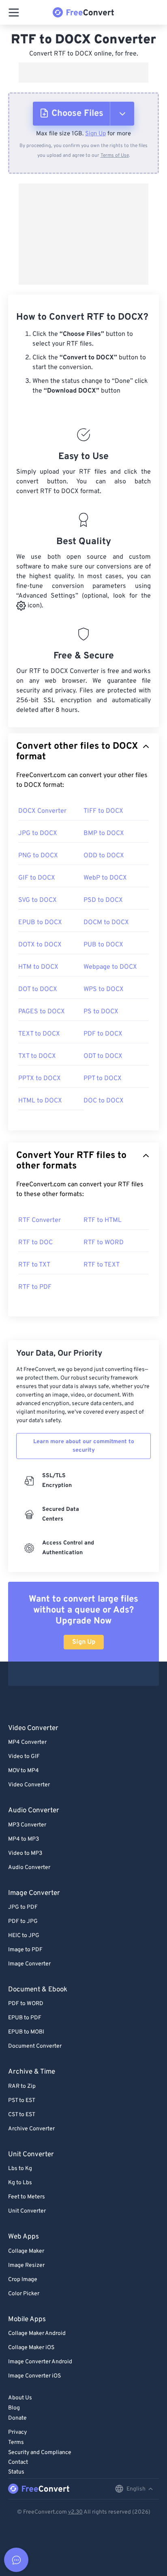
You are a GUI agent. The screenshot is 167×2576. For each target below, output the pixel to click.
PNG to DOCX (38, 856)
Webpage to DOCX (110, 967)
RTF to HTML (103, 1220)
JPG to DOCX (38, 833)
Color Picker (24, 2294)
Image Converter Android (40, 2362)
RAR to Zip (22, 2086)
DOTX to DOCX (40, 945)
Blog (14, 2408)
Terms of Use (115, 156)
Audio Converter (29, 1868)
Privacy (17, 2432)
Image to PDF (25, 1950)
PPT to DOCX (103, 1079)
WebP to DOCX (105, 878)
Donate (17, 2418)
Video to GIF (24, 1757)
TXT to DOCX (37, 1056)
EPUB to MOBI (26, 2032)
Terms (16, 2443)
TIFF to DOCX (103, 811)
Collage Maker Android (37, 2334)
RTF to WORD (104, 1243)
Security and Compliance (40, 2453)
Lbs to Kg (20, 2169)
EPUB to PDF (25, 2018)
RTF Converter (40, 1220)
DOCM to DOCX (106, 923)
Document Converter (35, 2046)
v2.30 (75, 2512)
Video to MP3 (25, 1853)
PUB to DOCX (103, 945)
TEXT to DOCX (39, 1034)
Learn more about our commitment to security (84, 1446)
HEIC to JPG (24, 1936)
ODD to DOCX (104, 856)
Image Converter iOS (34, 2376)
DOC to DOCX (104, 1101)
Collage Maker (26, 2251)
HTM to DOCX (38, 967)
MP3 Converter (27, 1825)
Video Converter (29, 1785)
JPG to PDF (23, 1907)
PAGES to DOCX (42, 1012)
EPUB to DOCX (40, 923)
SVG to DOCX (37, 900)
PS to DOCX (101, 1012)
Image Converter (29, 1964)
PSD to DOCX (103, 900)
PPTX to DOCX (40, 1079)
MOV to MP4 (24, 1771)
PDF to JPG (23, 1921)
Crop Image (23, 2280)
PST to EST (22, 2101)
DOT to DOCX (38, 989)
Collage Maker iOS (31, 2348)
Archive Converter (31, 2129)
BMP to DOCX (104, 833)
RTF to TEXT (102, 1265)
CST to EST (22, 2115)
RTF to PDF (35, 1287)
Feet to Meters (27, 2197)
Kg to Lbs (20, 2183)
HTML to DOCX (40, 1101)
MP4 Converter (27, 1742)
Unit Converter (27, 2211)
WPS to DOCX (104, 989)
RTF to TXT (34, 1265)
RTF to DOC (35, 1243)
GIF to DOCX (37, 878)
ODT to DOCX (103, 1056)
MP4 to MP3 (24, 1839)
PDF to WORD (26, 2004)
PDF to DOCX (103, 1034)
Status (16, 2472)
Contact (18, 2462)
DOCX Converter (42, 811)
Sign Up (95, 134)
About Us (20, 2398)
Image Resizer (26, 2265)
